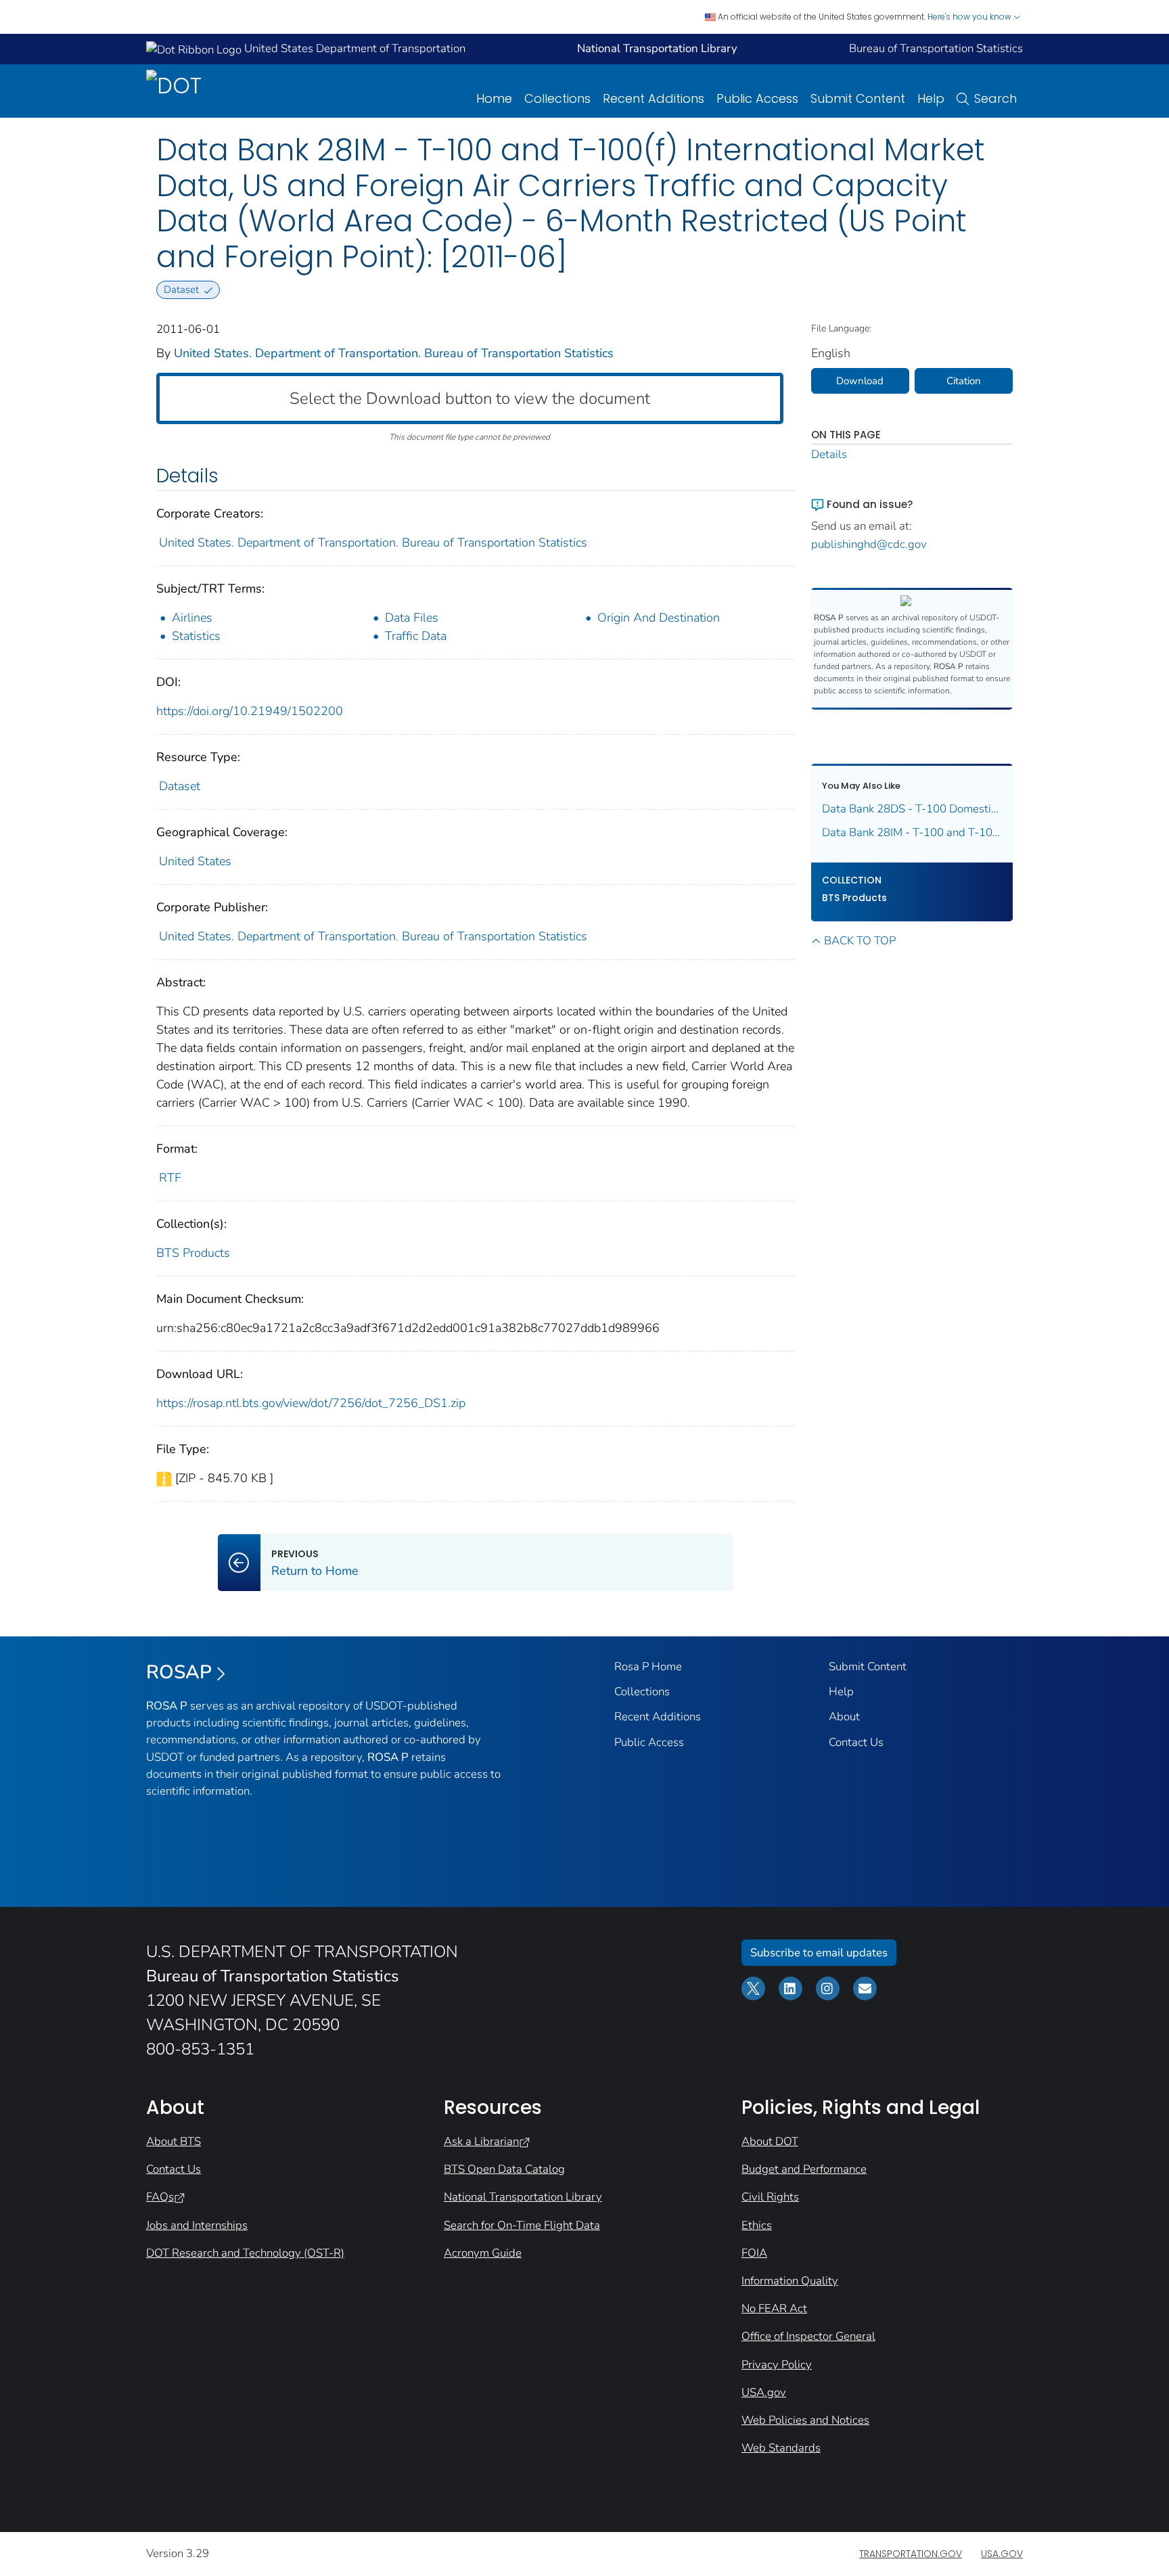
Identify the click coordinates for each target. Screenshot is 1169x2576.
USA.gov (764, 2392)
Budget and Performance (804, 2169)
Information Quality (790, 2281)
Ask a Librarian (481, 2141)
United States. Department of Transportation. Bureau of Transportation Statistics (394, 353)
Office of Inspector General (808, 2336)
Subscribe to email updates (819, 1953)
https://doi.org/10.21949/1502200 (250, 711)
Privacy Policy (777, 2365)
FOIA (754, 2253)
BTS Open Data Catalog (504, 2169)
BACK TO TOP (860, 941)
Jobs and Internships (197, 2225)
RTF (170, 1178)
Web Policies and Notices (805, 2420)
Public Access (757, 98)
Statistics (196, 636)
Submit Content (858, 98)
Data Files (412, 618)
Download (860, 381)
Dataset (180, 786)
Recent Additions (654, 98)
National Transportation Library (523, 2197)
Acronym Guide (483, 2253)
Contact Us (856, 1742)
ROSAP (179, 1672)
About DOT (770, 2141)
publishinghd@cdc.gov (869, 544)
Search (995, 98)
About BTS (174, 2141)
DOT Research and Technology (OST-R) (245, 2253)
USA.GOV (1002, 2554)
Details (829, 454)
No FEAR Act (774, 2308)
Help (931, 98)
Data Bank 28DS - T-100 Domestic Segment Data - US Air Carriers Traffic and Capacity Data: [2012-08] (912, 809)
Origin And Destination (659, 618)
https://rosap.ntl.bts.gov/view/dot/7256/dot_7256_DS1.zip (311, 1403)
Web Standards (781, 2448)
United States (195, 861)
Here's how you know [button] (970, 17)
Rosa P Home (648, 1666)
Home (494, 98)
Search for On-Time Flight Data (522, 2225)
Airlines (192, 618)
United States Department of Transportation (353, 48)
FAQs (160, 2197)
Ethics (757, 2225)
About (844, 1717)
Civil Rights (770, 2197)
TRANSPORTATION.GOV (911, 2554)
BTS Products (193, 1253)
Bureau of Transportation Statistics (936, 48)
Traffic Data (416, 636)
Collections (557, 98)
